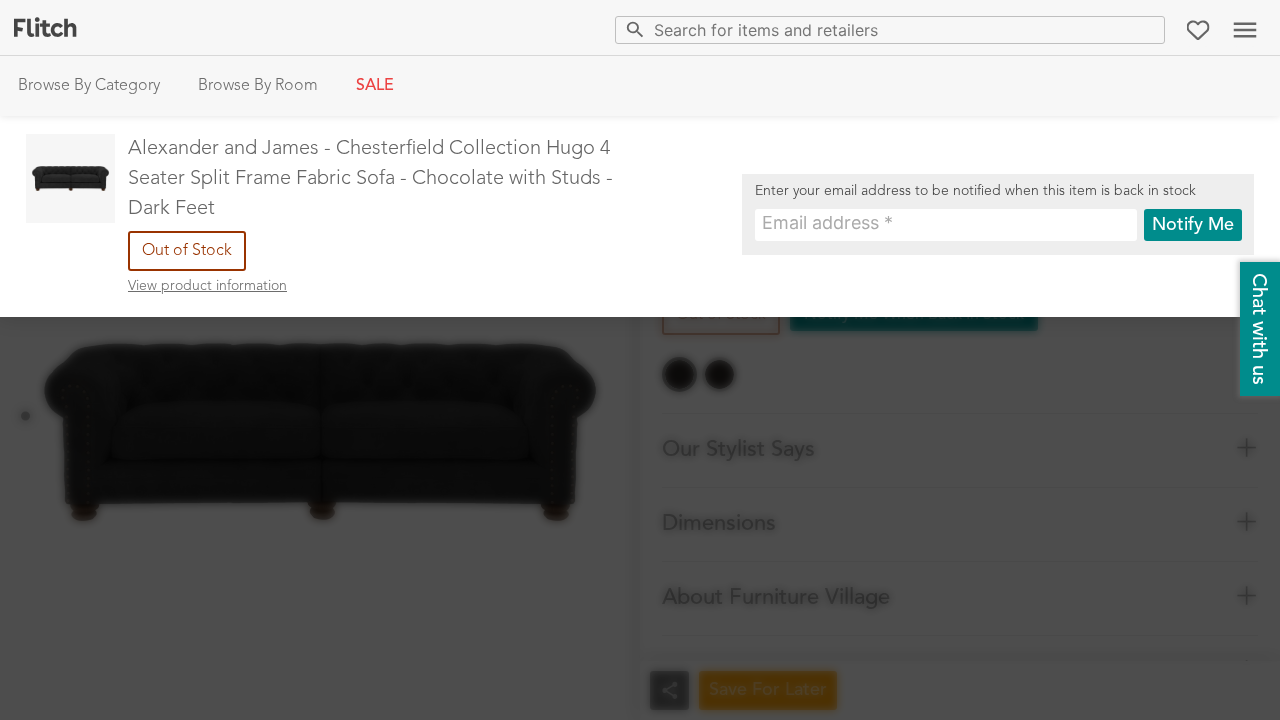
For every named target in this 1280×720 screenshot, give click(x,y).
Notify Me (1193, 225)
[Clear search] (1145, 29)
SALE (375, 86)
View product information (207, 286)
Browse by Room (258, 86)
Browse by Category (89, 86)
